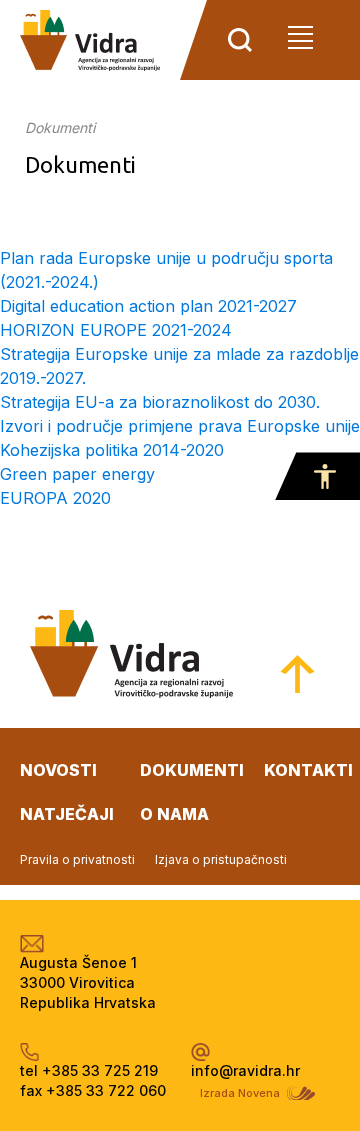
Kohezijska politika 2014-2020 (112, 450)
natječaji (67, 814)
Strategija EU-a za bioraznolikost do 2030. (160, 402)
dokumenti (192, 770)
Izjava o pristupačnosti (221, 859)
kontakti (308, 770)
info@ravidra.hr (245, 1070)
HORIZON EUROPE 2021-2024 (116, 330)
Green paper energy (77, 474)
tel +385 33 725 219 (89, 1070)
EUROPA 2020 (55, 498)
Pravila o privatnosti (77, 859)
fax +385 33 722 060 (93, 1090)
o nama (174, 814)
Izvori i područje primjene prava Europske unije (180, 426)
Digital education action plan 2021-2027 (148, 306)
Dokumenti (60, 127)
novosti (58, 770)
